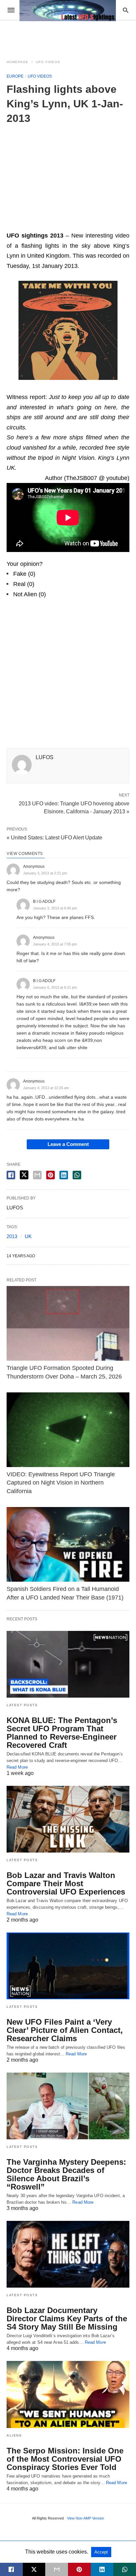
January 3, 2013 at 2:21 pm (45, 873)
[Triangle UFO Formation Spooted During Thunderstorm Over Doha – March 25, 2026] (68, 1324)
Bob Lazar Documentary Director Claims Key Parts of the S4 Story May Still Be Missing (67, 2318)
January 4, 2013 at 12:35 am (46, 1088)
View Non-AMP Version (85, 2518)
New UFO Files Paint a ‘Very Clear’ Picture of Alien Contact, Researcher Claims (65, 2030)
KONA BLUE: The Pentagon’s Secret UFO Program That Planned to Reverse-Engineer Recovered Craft (62, 1733)
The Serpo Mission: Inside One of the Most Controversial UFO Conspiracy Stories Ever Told (65, 2459)
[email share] (37, 1175)
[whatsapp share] (77, 1175)
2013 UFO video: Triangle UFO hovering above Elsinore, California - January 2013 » (74, 807)
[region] (68, 175)
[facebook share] (11, 1175)
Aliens (14, 2435)
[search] (126, 10)
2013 (12, 1236)
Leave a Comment (68, 1144)
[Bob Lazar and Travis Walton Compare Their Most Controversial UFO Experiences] (68, 1819)
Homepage (17, 62)
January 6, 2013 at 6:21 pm (55, 987)
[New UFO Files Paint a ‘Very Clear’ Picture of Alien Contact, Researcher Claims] (68, 1966)
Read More (17, 1767)
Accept (101, 2552)
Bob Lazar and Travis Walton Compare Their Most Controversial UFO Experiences (66, 1883)
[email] (57, 2569)
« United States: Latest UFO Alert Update (54, 838)
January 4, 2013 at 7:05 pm (55, 944)
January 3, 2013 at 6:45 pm (55, 908)
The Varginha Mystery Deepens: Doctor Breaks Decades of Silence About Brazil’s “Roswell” (66, 2174)
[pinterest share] (51, 1175)
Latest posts (22, 1705)
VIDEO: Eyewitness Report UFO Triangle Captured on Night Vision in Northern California (61, 1483)
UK (28, 1236)
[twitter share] (24, 1175)
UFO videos (48, 62)
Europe (15, 76)
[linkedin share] (64, 1175)
